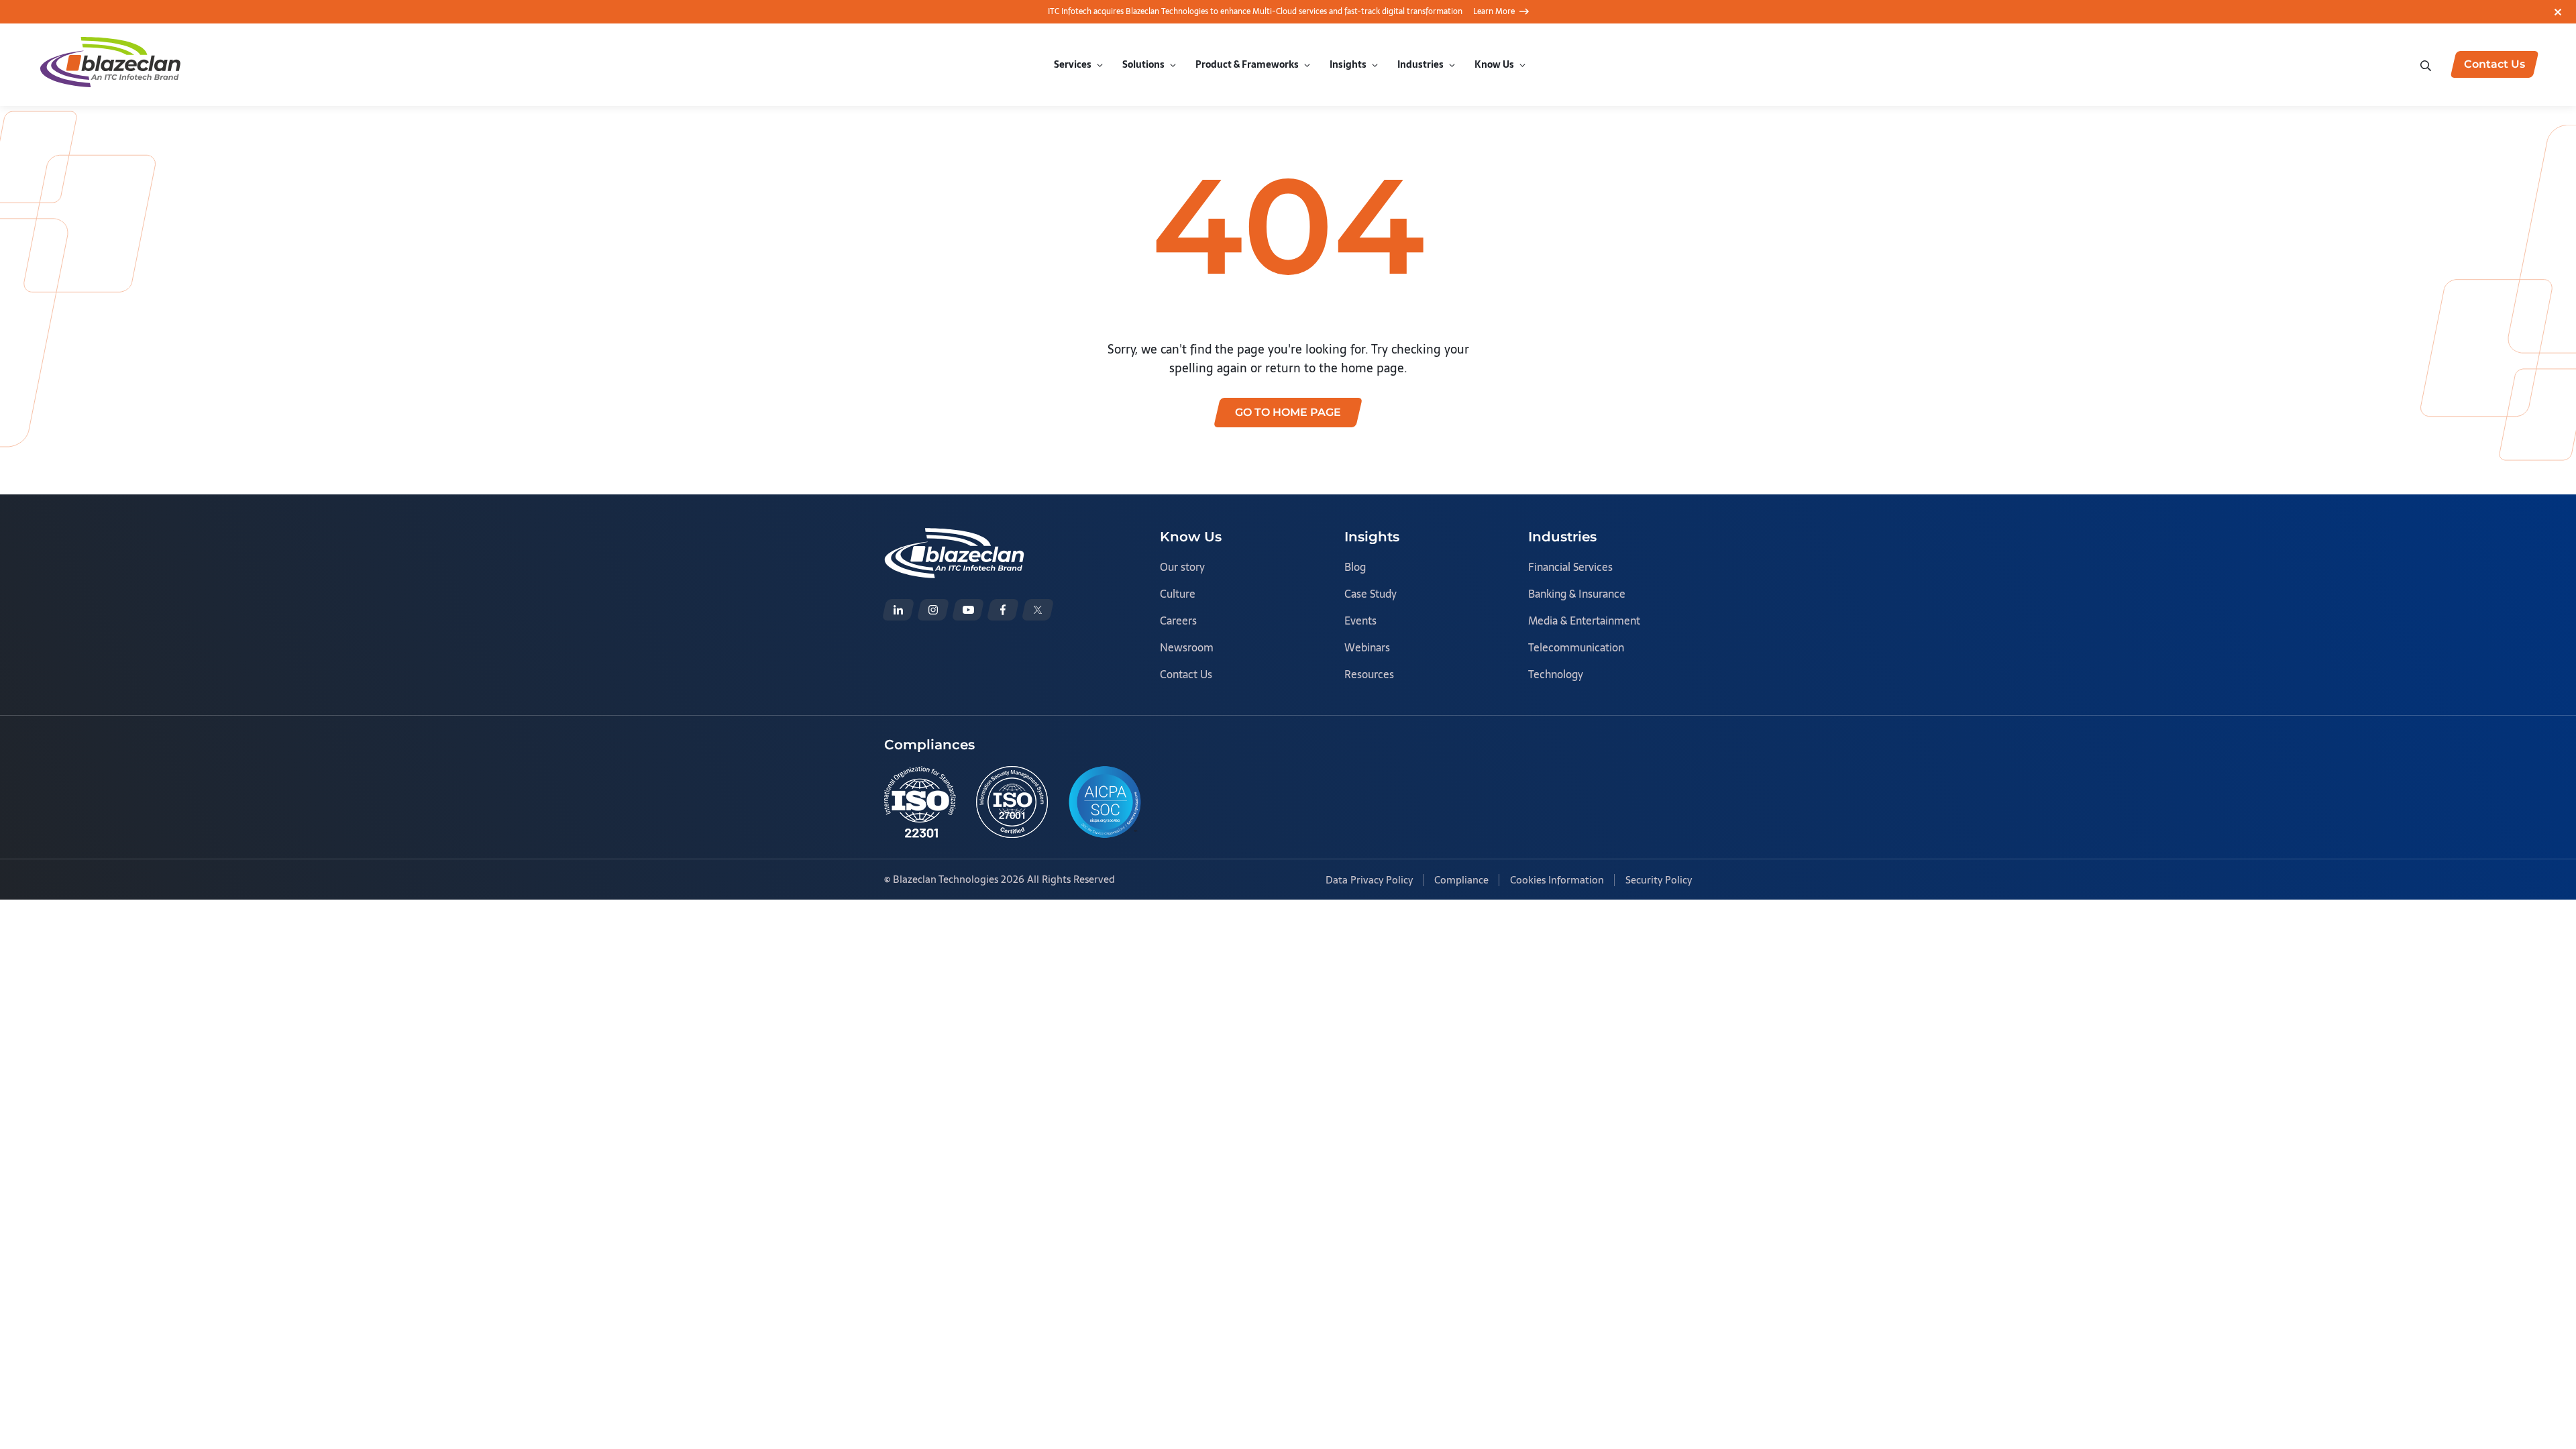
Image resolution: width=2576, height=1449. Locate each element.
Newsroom (1187, 647)
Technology (1556, 674)
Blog (1355, 567)
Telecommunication (1576, 647)
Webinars (1367, 647)
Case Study (1371, 594)
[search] (2427, 64)
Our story (1182, 567)
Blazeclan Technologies (946, 879)
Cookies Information (1557, 880)
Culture (1178, 594)
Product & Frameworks (1247, 64)
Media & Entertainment (1584, 621)
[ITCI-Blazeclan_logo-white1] (954, 537)
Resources (1369, 674)
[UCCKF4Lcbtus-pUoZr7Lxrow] (968, 610)
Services (1073, 64)
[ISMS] (1012, 802)
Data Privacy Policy (1369, 880)
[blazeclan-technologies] (898, 610)
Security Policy (1659, 880)
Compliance (1461, 880)
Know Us (1494, 64)
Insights (1348, 64)
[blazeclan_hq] (1038, 610)
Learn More (1494, 11)
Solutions (1143, 64)
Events (1360, 621)
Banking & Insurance (1577, 594)
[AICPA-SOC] (1105, 802)
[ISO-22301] (920, 802)
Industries (1420, 64)
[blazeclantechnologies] (933, 610)
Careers (1178, 621)
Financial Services (1570, 567)
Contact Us (1186, 674)
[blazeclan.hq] (1003, 610)
